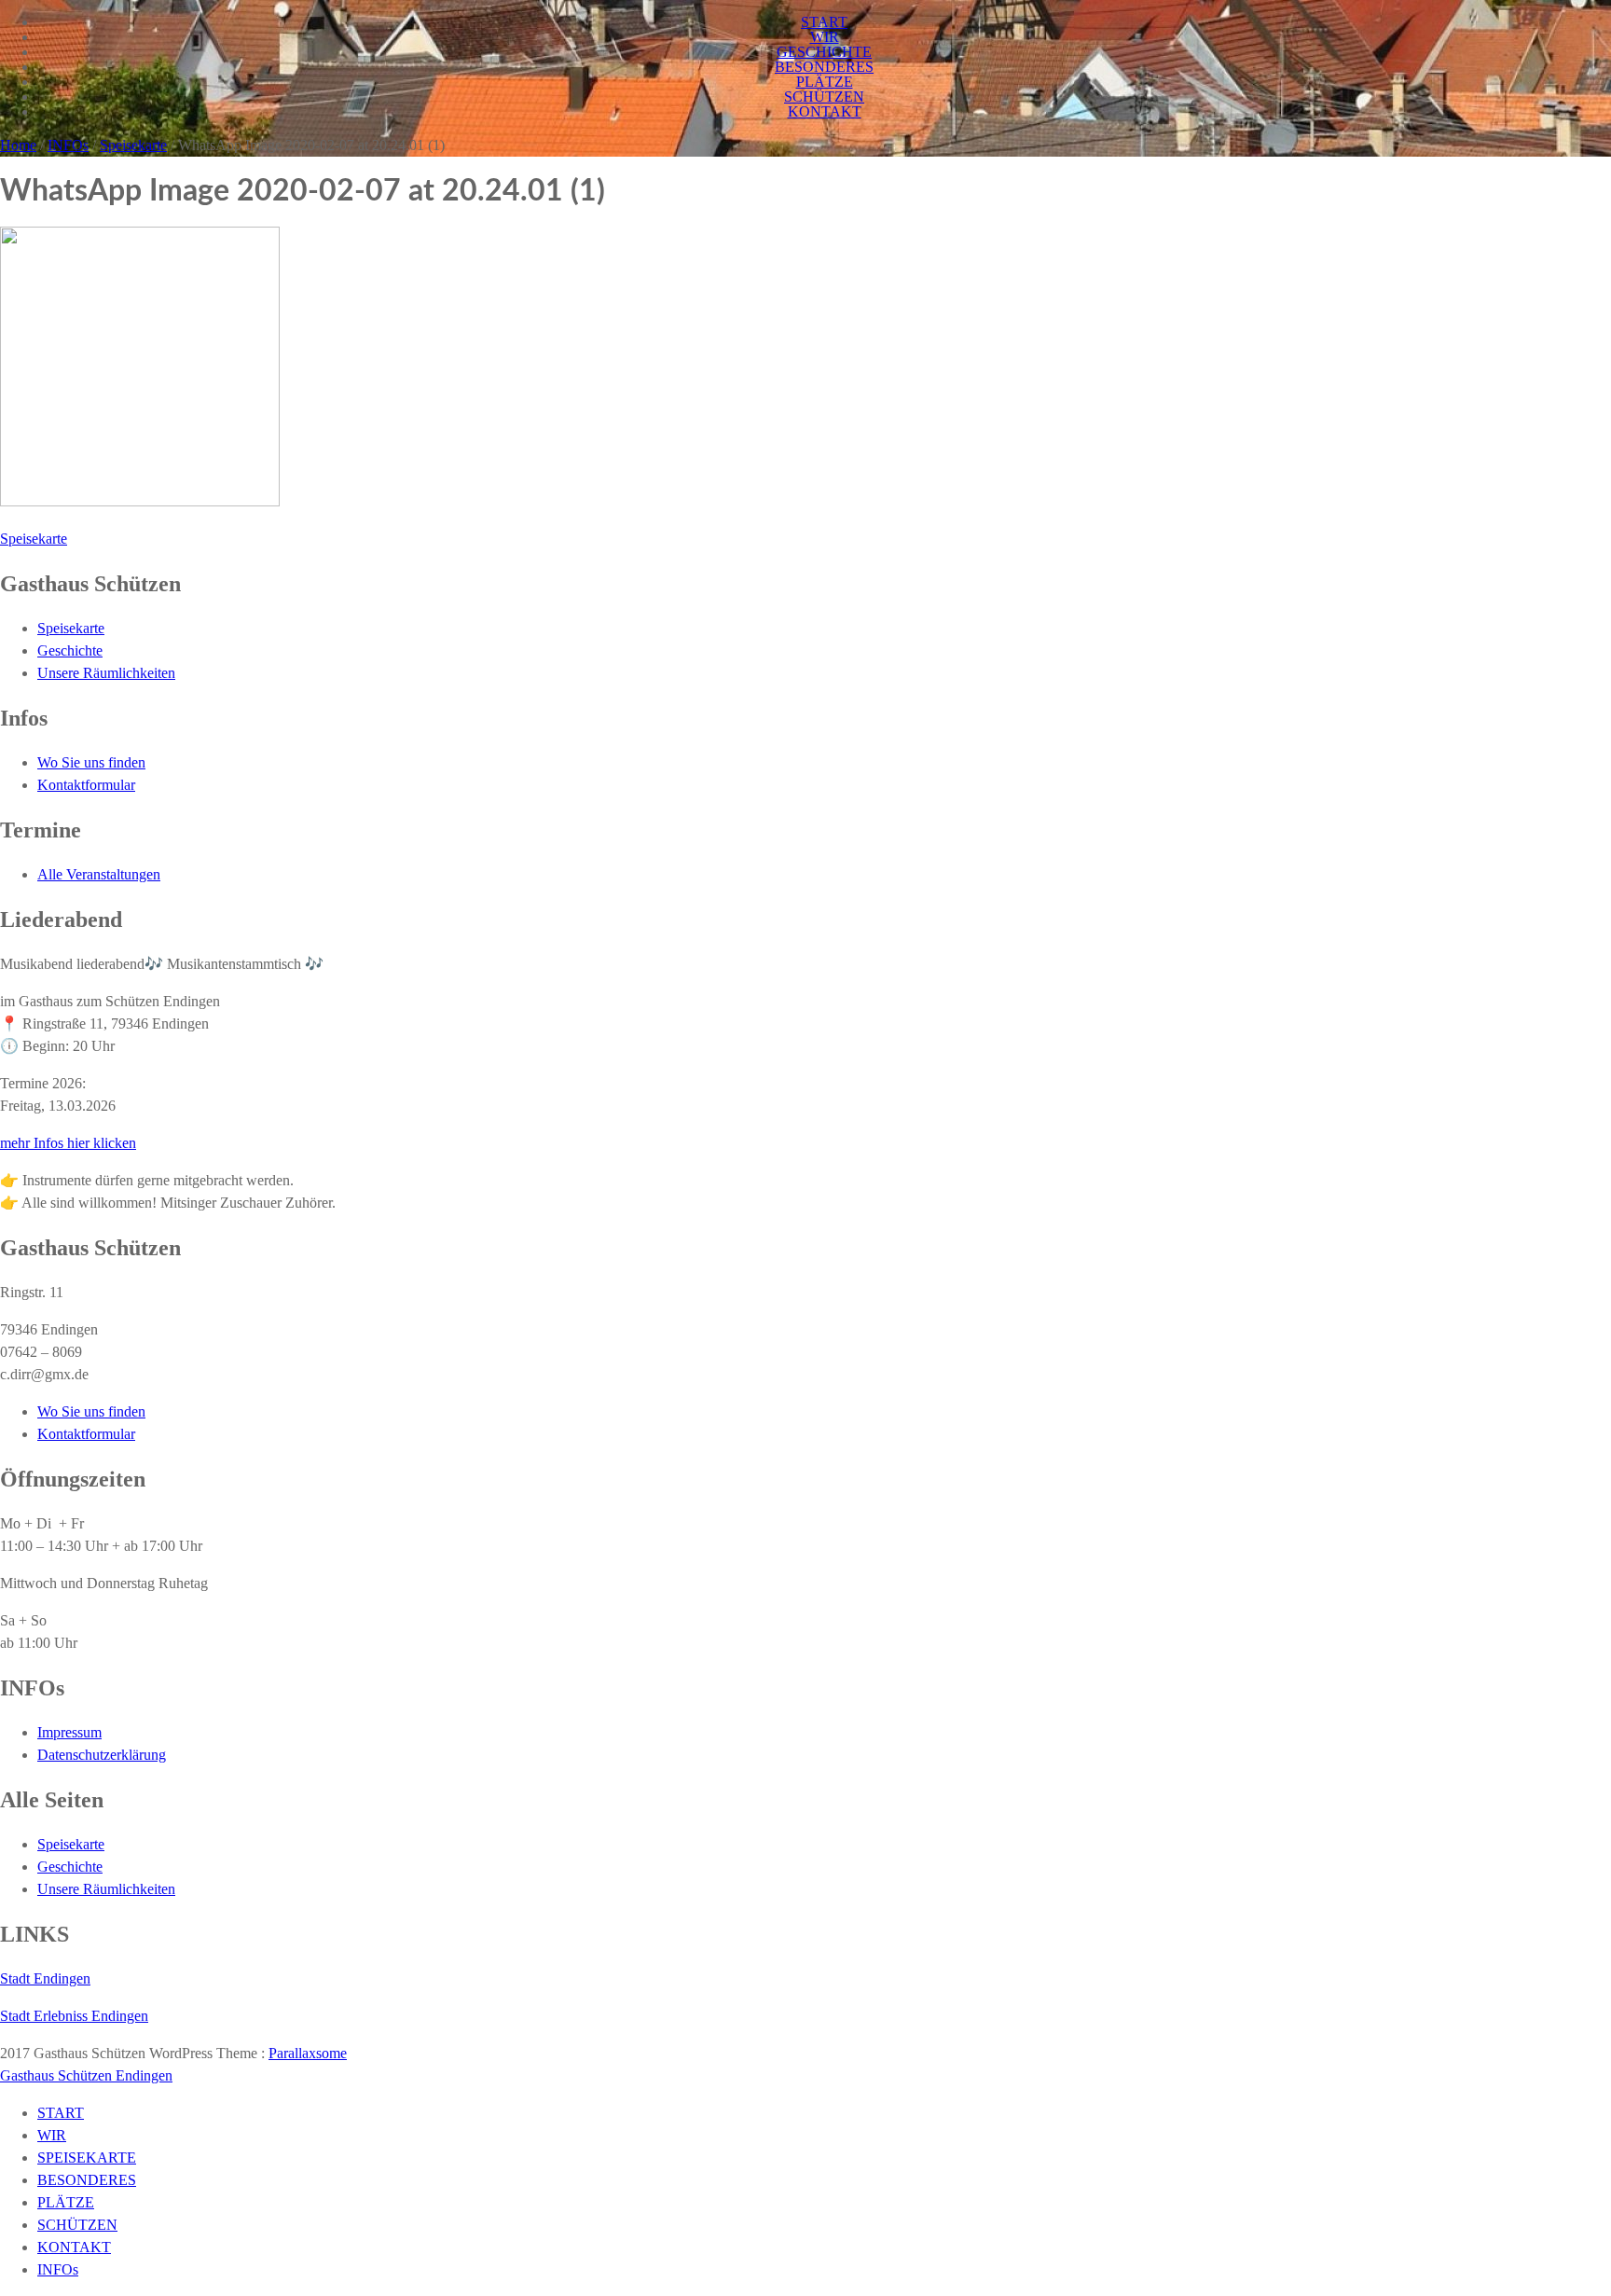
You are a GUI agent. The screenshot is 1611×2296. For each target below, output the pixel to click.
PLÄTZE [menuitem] (66, 2202)
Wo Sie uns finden (91, 762)
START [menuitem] (61, 2113)
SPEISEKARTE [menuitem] (87, 2158)
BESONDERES (824, 67)
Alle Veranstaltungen (99, 874)
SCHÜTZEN (824, 97)
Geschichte (70, 650)
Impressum (69, 1732)
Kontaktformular (86, 785)
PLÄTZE (825, 82)
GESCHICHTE (824, 52)
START (824, 22)
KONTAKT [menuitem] (74, 2247)
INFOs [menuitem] (58, 2269)
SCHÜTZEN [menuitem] (77, 2225)
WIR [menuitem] (52, 2135)
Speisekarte (133, 145)
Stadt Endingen (45, 1978)
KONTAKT (825, 111)
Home (18, 145)
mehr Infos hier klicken (68, 1143)
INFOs (68, 145)
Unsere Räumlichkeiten (106, 673)
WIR (825, 37)
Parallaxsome (308, 2053)
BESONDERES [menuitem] (87, 2180)
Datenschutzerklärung (102, 1755)
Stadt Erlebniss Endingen (74, 2016)
